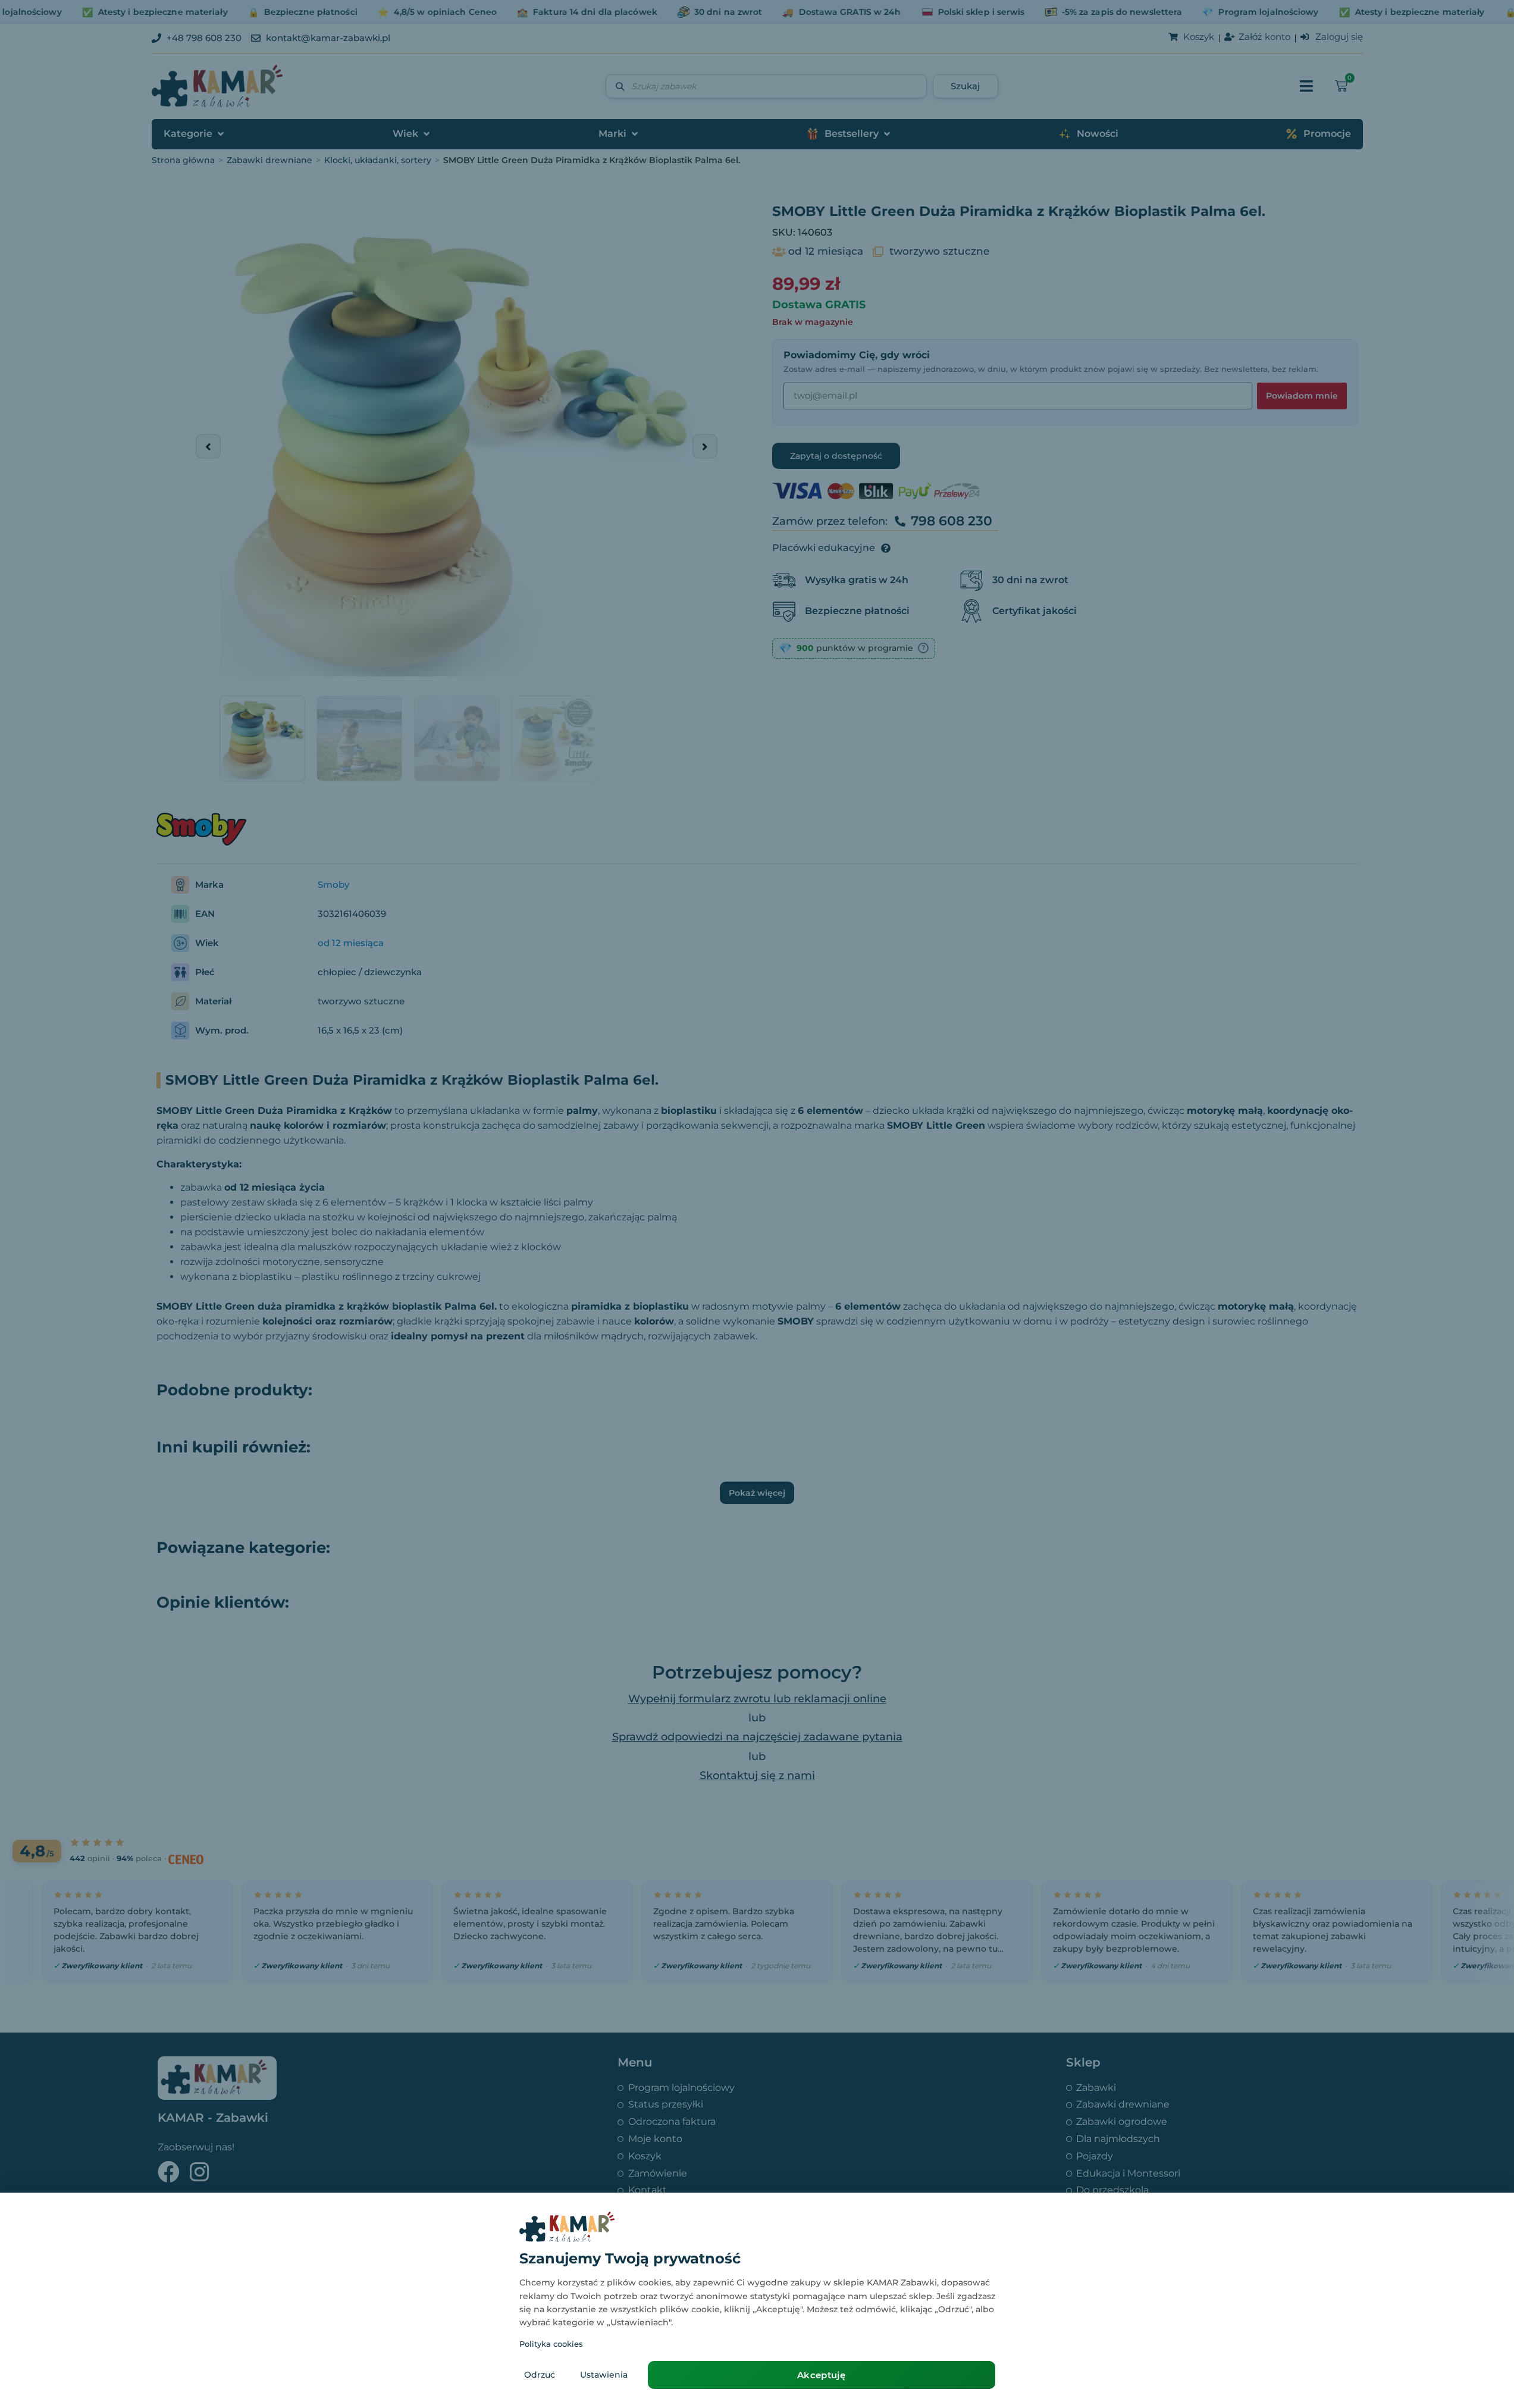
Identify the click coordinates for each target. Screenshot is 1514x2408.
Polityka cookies (551, 2344)
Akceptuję (821, 2375)
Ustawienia (604, 2375)
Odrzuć (540, 2375)
